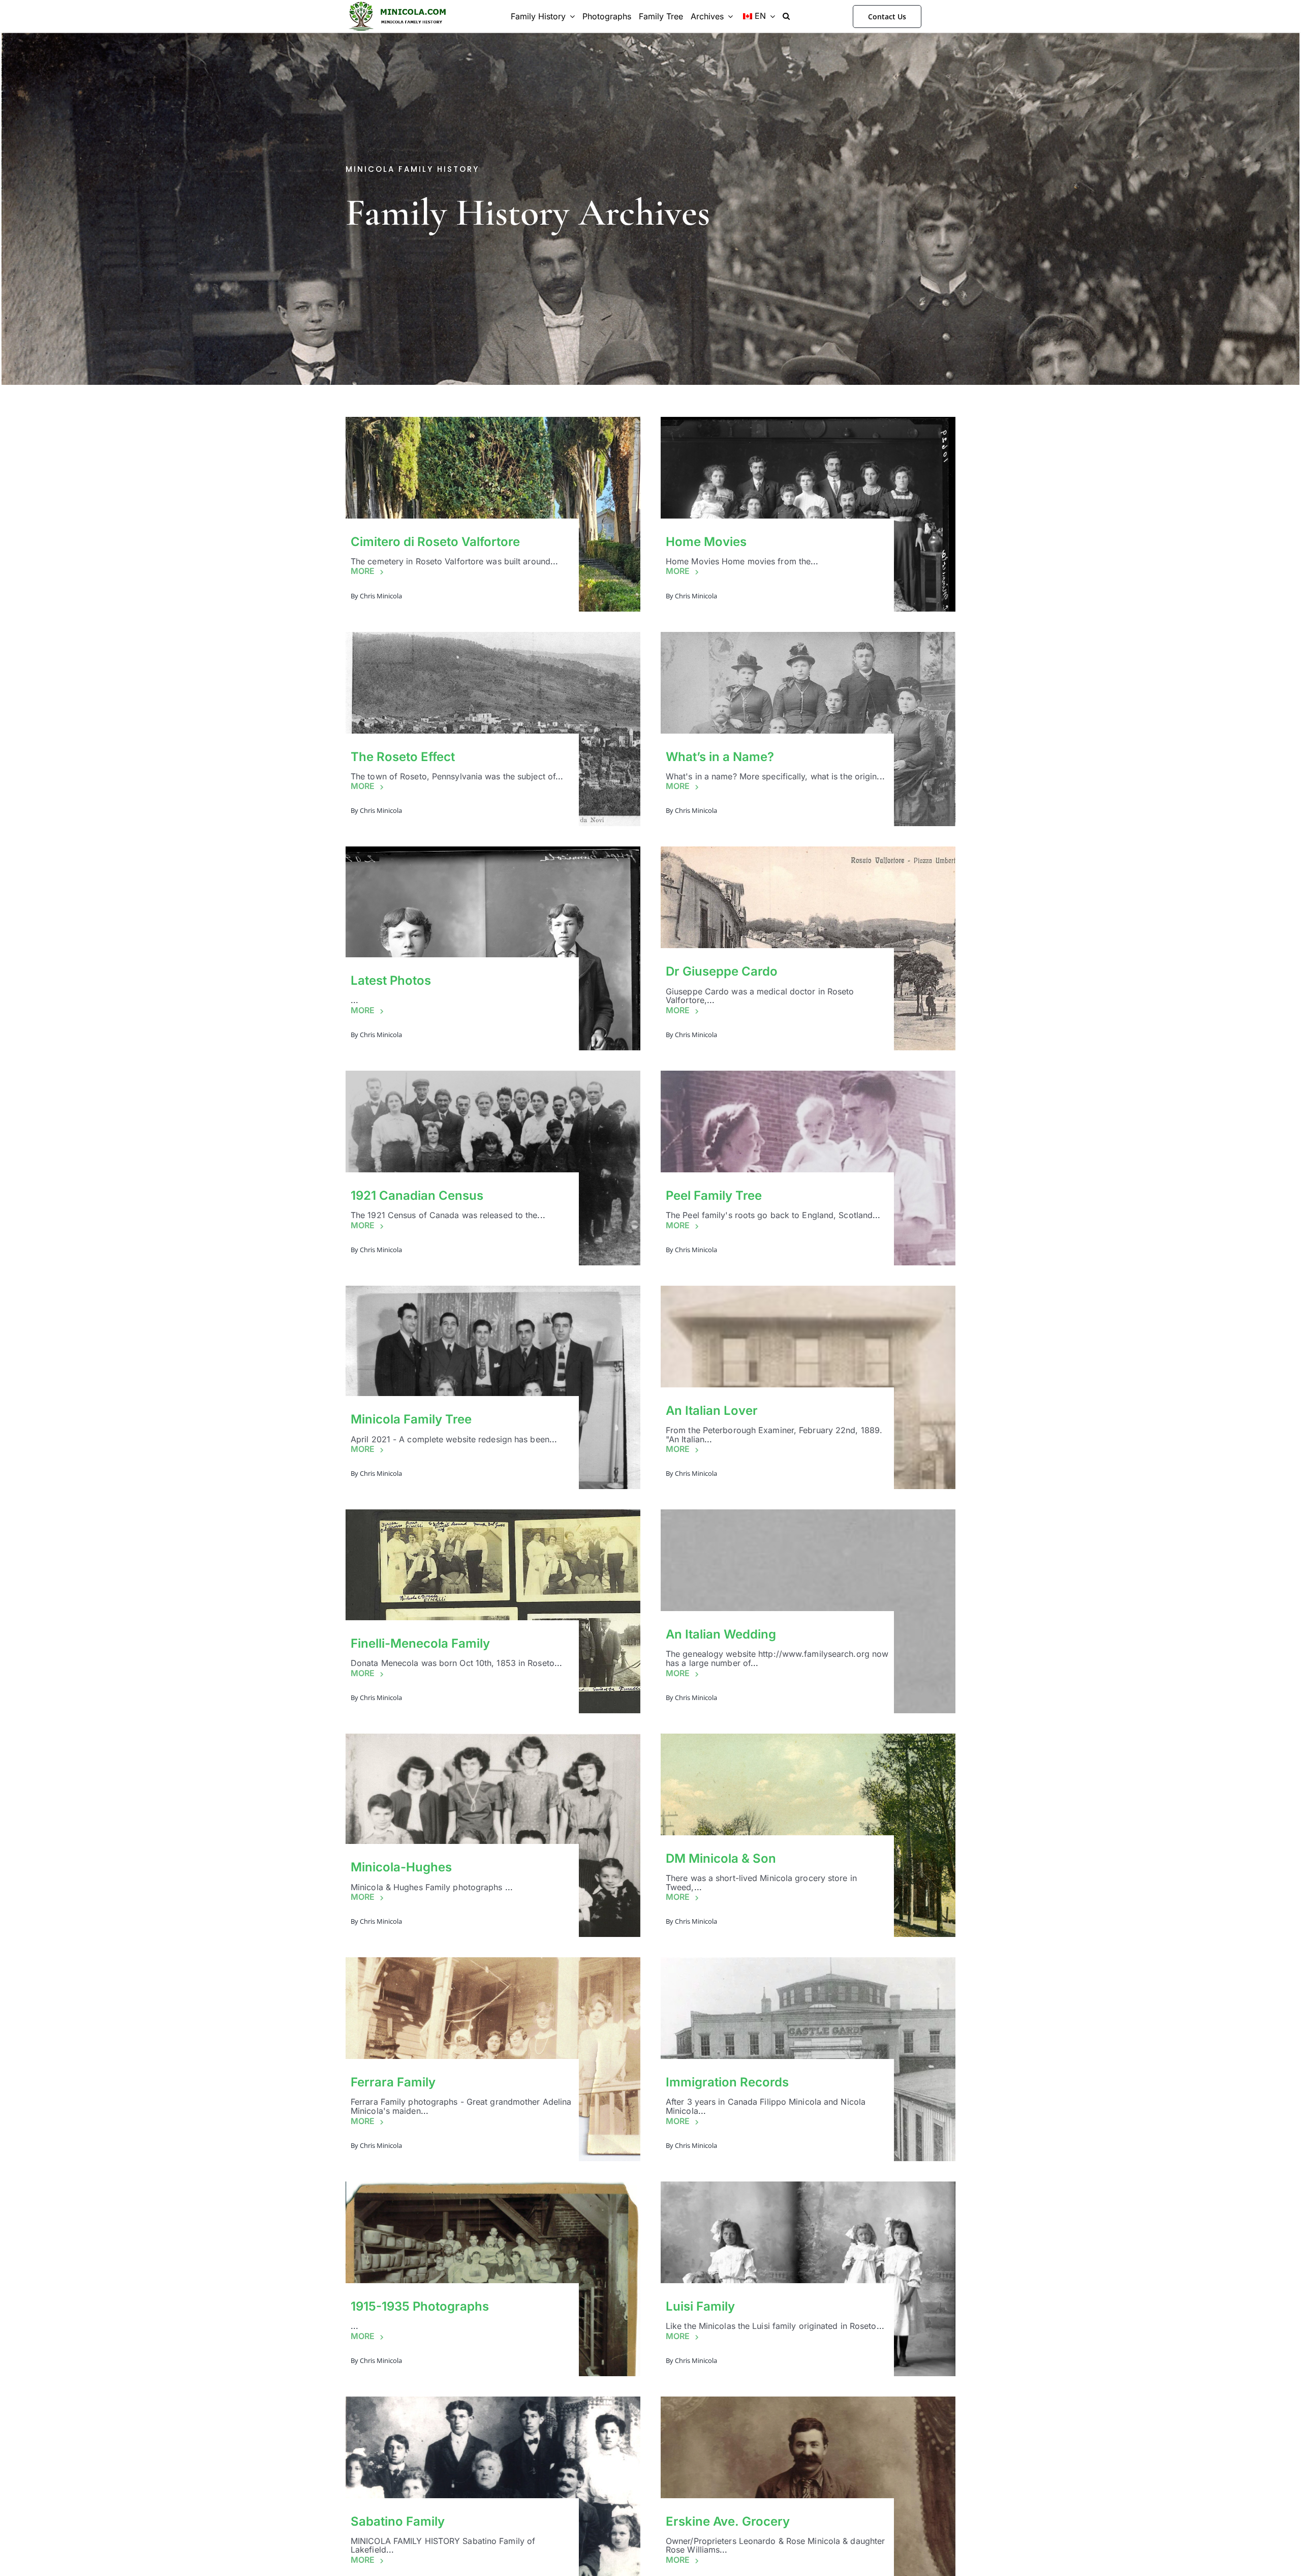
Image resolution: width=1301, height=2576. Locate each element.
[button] (786, 16)
